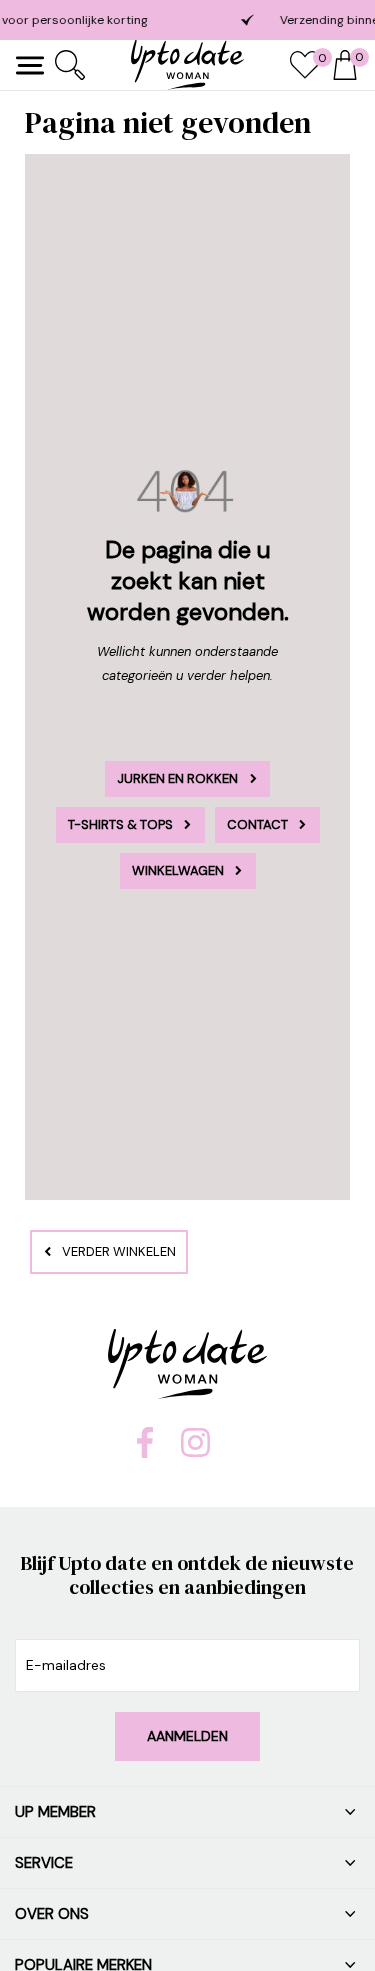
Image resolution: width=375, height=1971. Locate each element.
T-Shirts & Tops (120, 824)
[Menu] (30, 65)
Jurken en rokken (177, 778)
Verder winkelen (119, 1251)
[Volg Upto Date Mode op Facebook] (145, 1453)
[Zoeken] (70, 65)
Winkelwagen (178, 870)
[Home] (187, 65)
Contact (257, 824)
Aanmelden (187, 1736)
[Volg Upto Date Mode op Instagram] (195, 1452)
